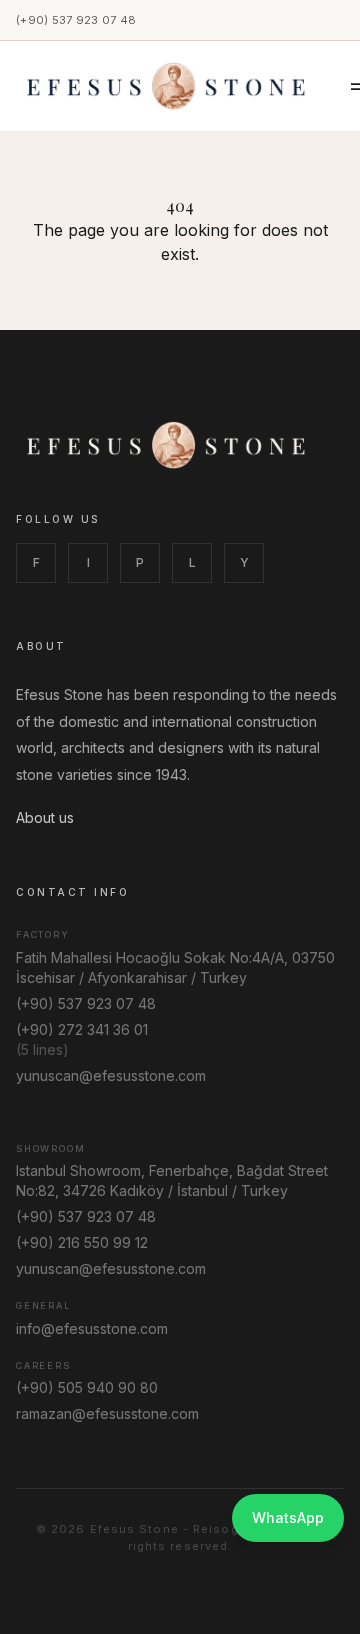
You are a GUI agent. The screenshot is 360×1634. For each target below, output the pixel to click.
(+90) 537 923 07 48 (76, 20)
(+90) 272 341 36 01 (82, 1029)
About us (45, 817)
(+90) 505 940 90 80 (87, 1387)
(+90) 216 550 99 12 (82, 1242)
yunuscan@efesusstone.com (111, 1075)
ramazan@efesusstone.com (107, 1413)
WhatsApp (288, 1517)
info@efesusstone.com (92, 1328)
